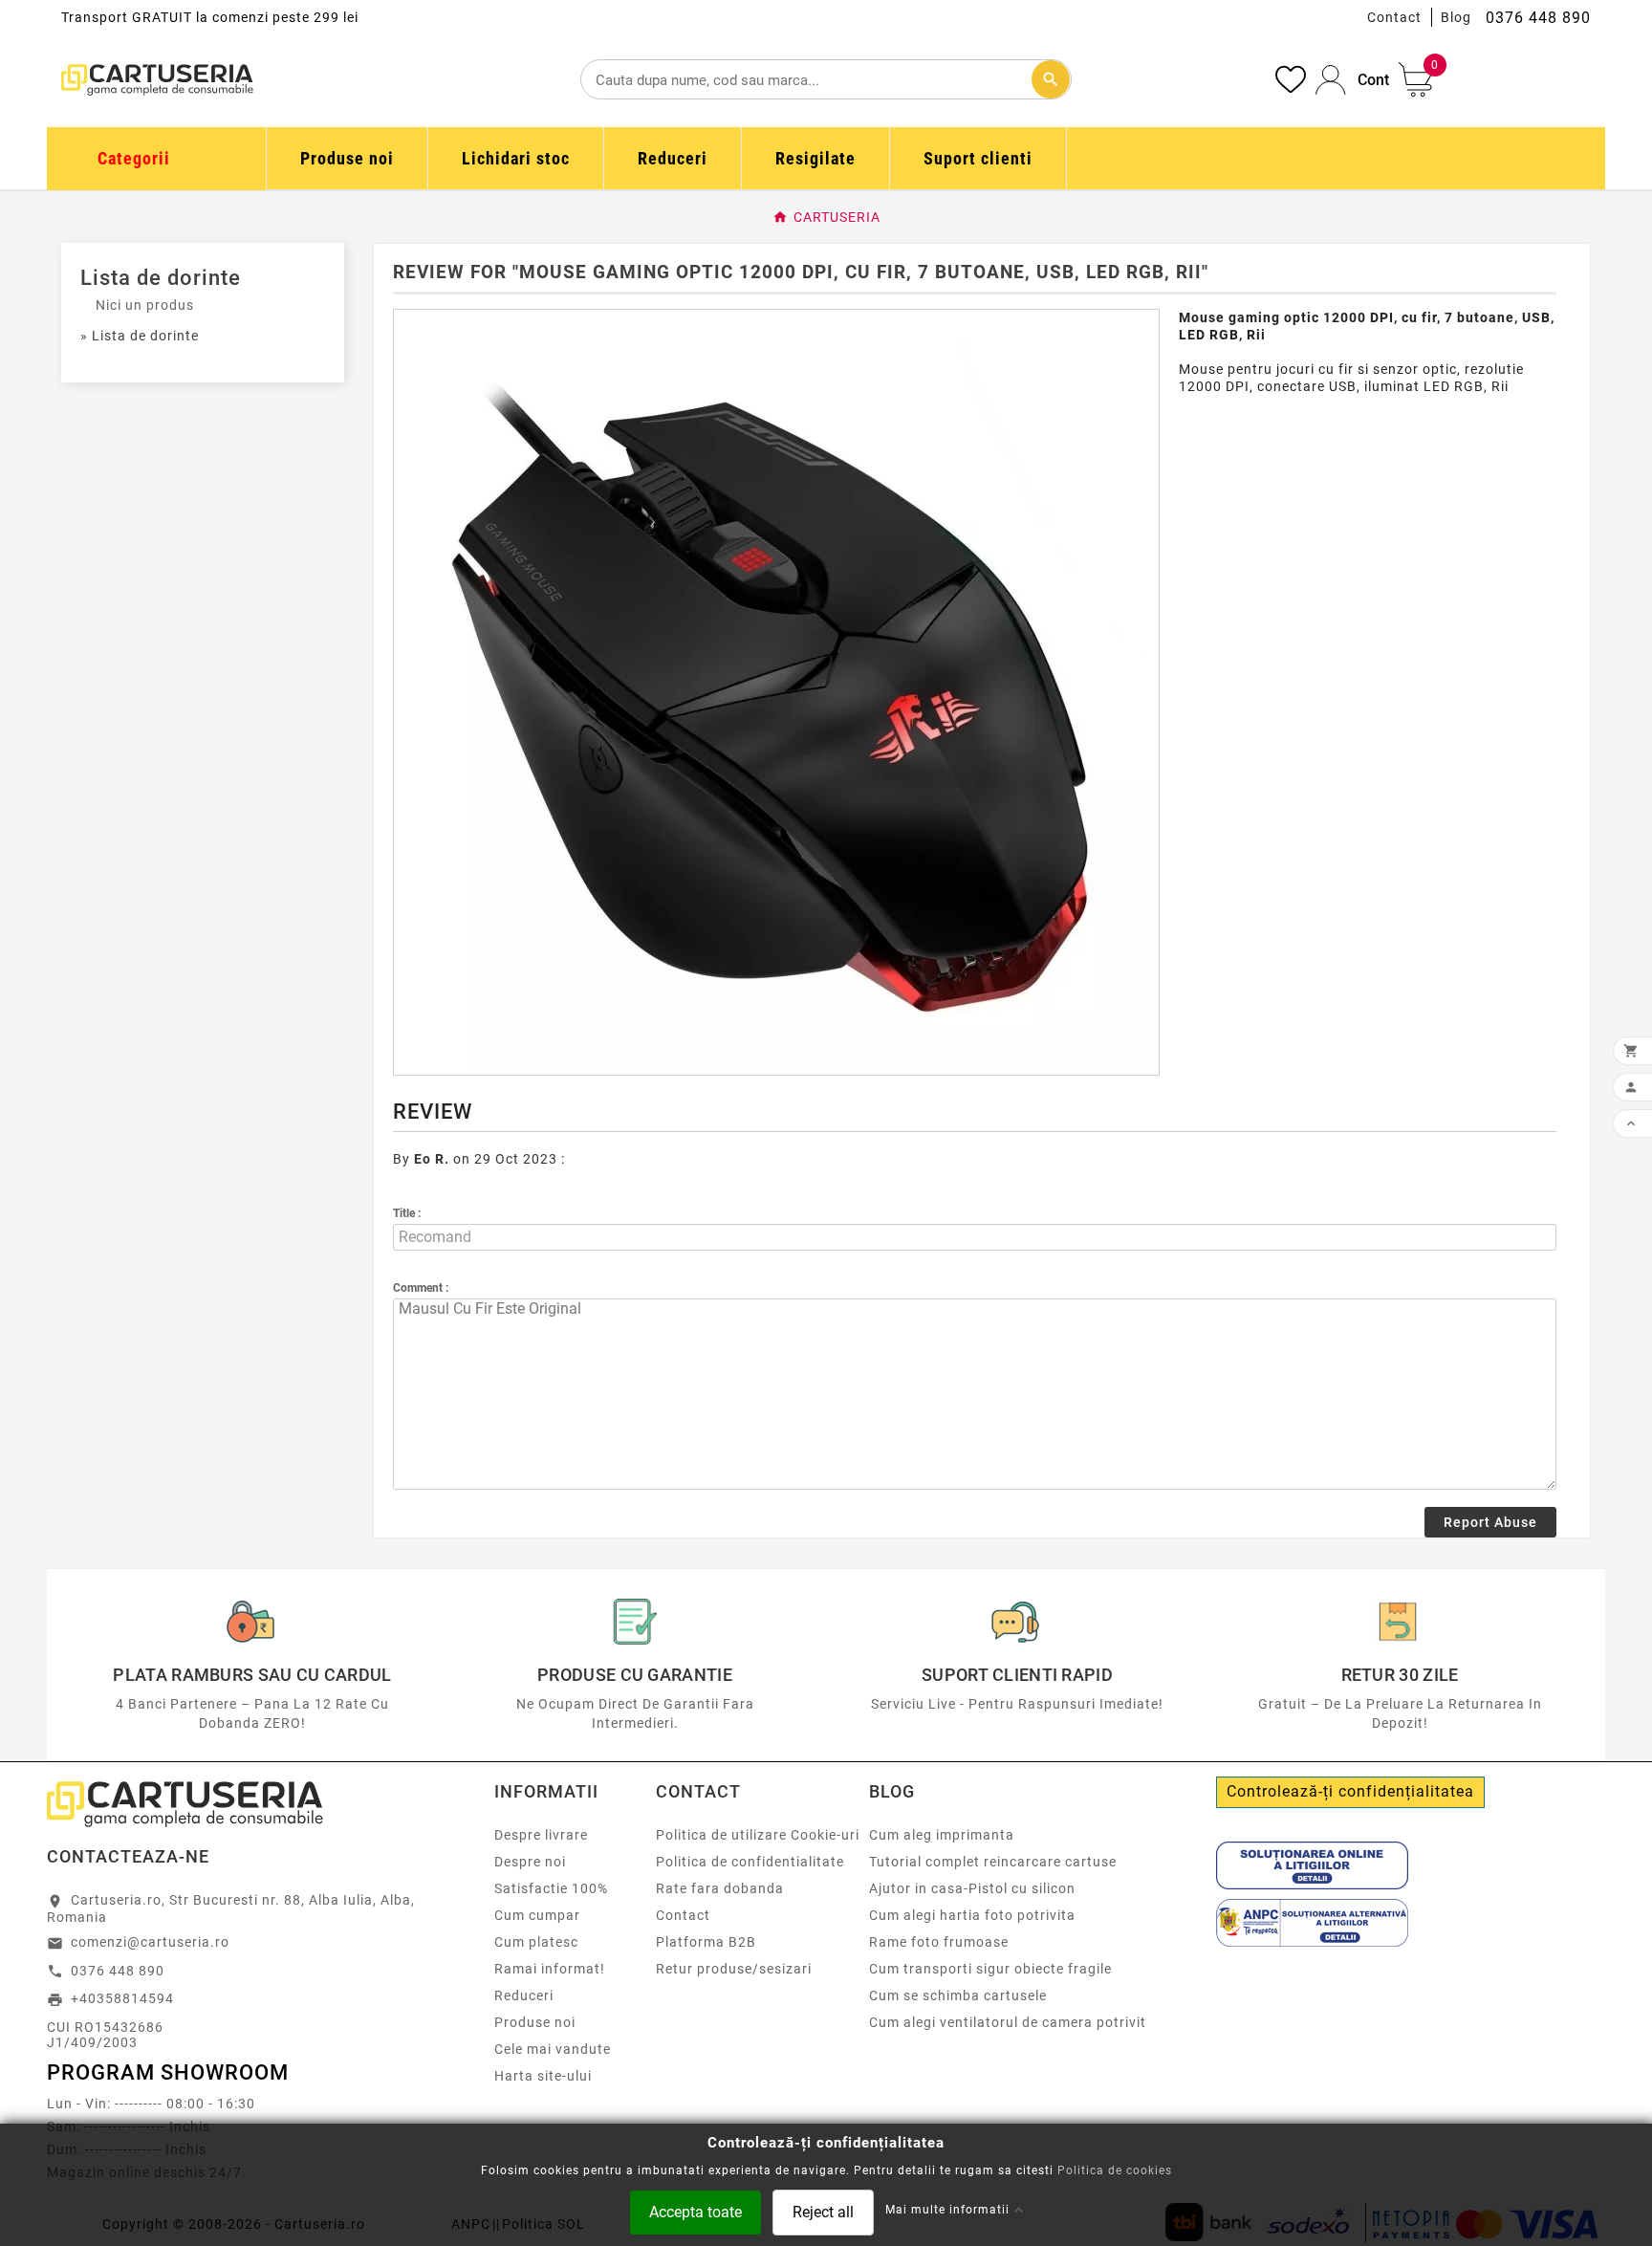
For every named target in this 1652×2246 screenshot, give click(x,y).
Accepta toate (696, 2211)
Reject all (823, 2211)
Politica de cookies (1115, 2170)
